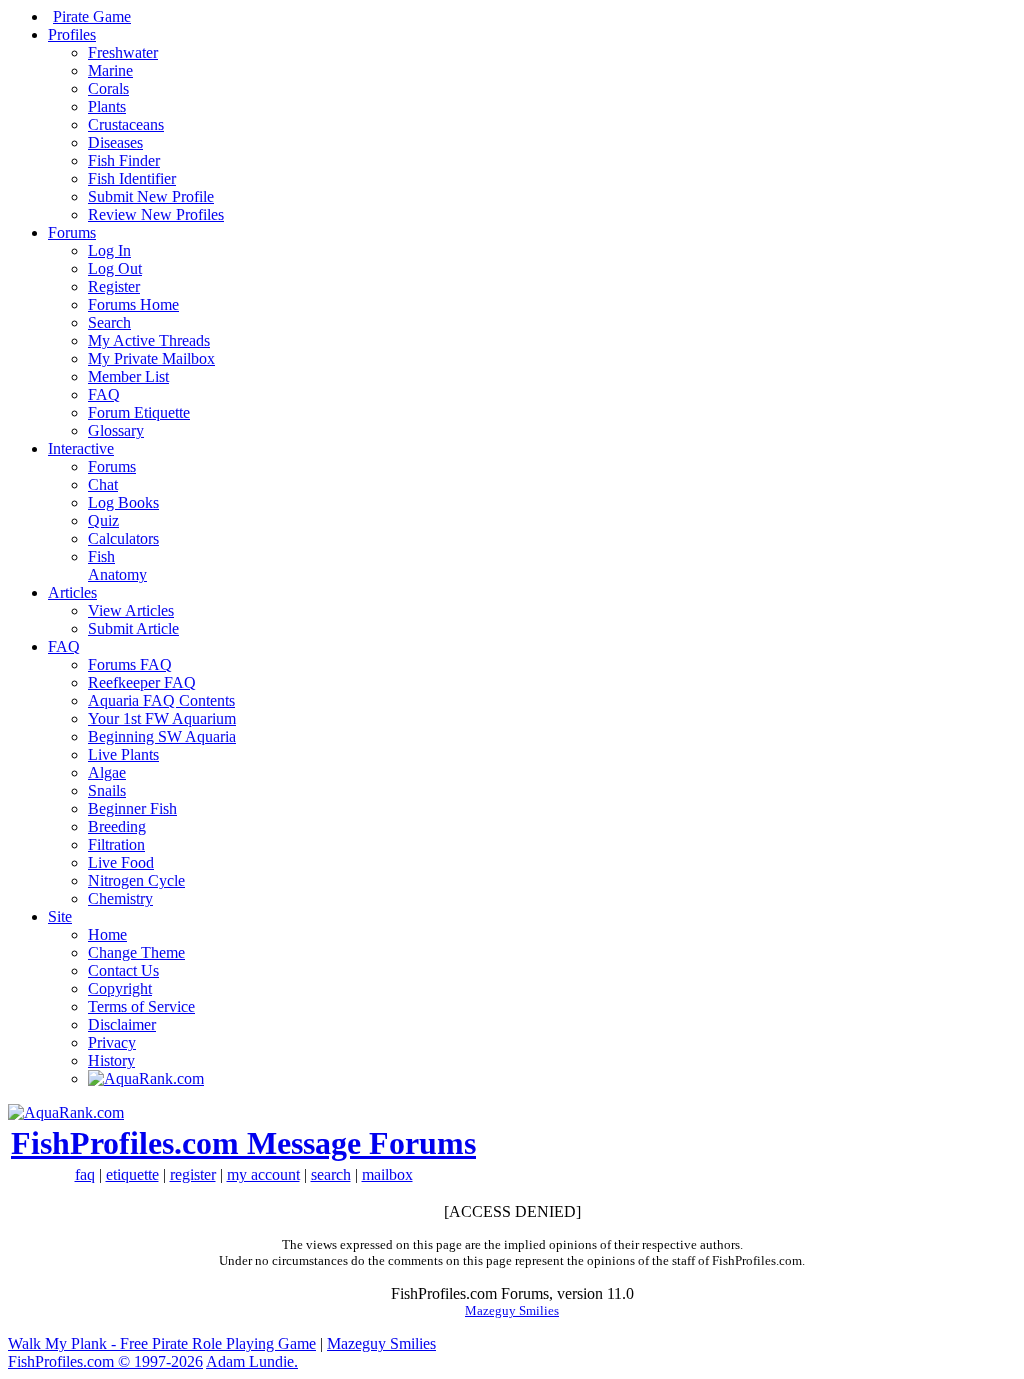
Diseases (115, 142)
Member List (128, 376)
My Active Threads (149, 340)
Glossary (116, 430)
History (111, 1060)
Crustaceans (126, 124)
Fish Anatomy (117, 565)
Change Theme (136, 952)
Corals (108, 88)
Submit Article (133, 628)
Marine (110, 70)
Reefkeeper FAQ (142, 682)
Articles (72, 592)
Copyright (120, 988)
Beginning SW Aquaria (162, 736)
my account (263, 1174)
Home (107, 934)
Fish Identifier (132, 178)
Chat (103, 484)
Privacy (112, 1042)
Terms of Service (141, 1006)
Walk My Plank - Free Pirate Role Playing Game (162, 1343)
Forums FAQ (130, 664)
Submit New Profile (151, 196)
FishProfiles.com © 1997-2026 (105, 1361)
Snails (107, 790)
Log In (109, 250)
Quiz (103, 520)
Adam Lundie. (252, 1361)
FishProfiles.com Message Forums (243, 1143)
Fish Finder (124, 160)
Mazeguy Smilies (512, 1310)
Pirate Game (92, 16)
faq (85, 1174)
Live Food (121, 862)
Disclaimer (122, 1024)
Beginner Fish (132, 808)
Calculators (123, 538)
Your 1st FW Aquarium (162, 718)
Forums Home (133, 304)
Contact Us (123, 970)
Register (114, 286)
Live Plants (123, 754)
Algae (107, 772)
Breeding (117, 826)
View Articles (131, 610)
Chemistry (120, 898)
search (331, 1174)
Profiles (72, 34)
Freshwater (123, 52)
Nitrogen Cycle (136, 880)
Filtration (116, 844)
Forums (72, 232)
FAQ (104, 394)
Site (60, 916)
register (193, 1174)
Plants (107, 106)
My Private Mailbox (151, 358)
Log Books (123, 502)
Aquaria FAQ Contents (161, 700)
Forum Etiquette (139, 412)
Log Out (115, 268)
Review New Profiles (156, 214)
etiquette (132, 1174)
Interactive (81, 448)
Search (109, 322)
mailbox (387, 1174)
